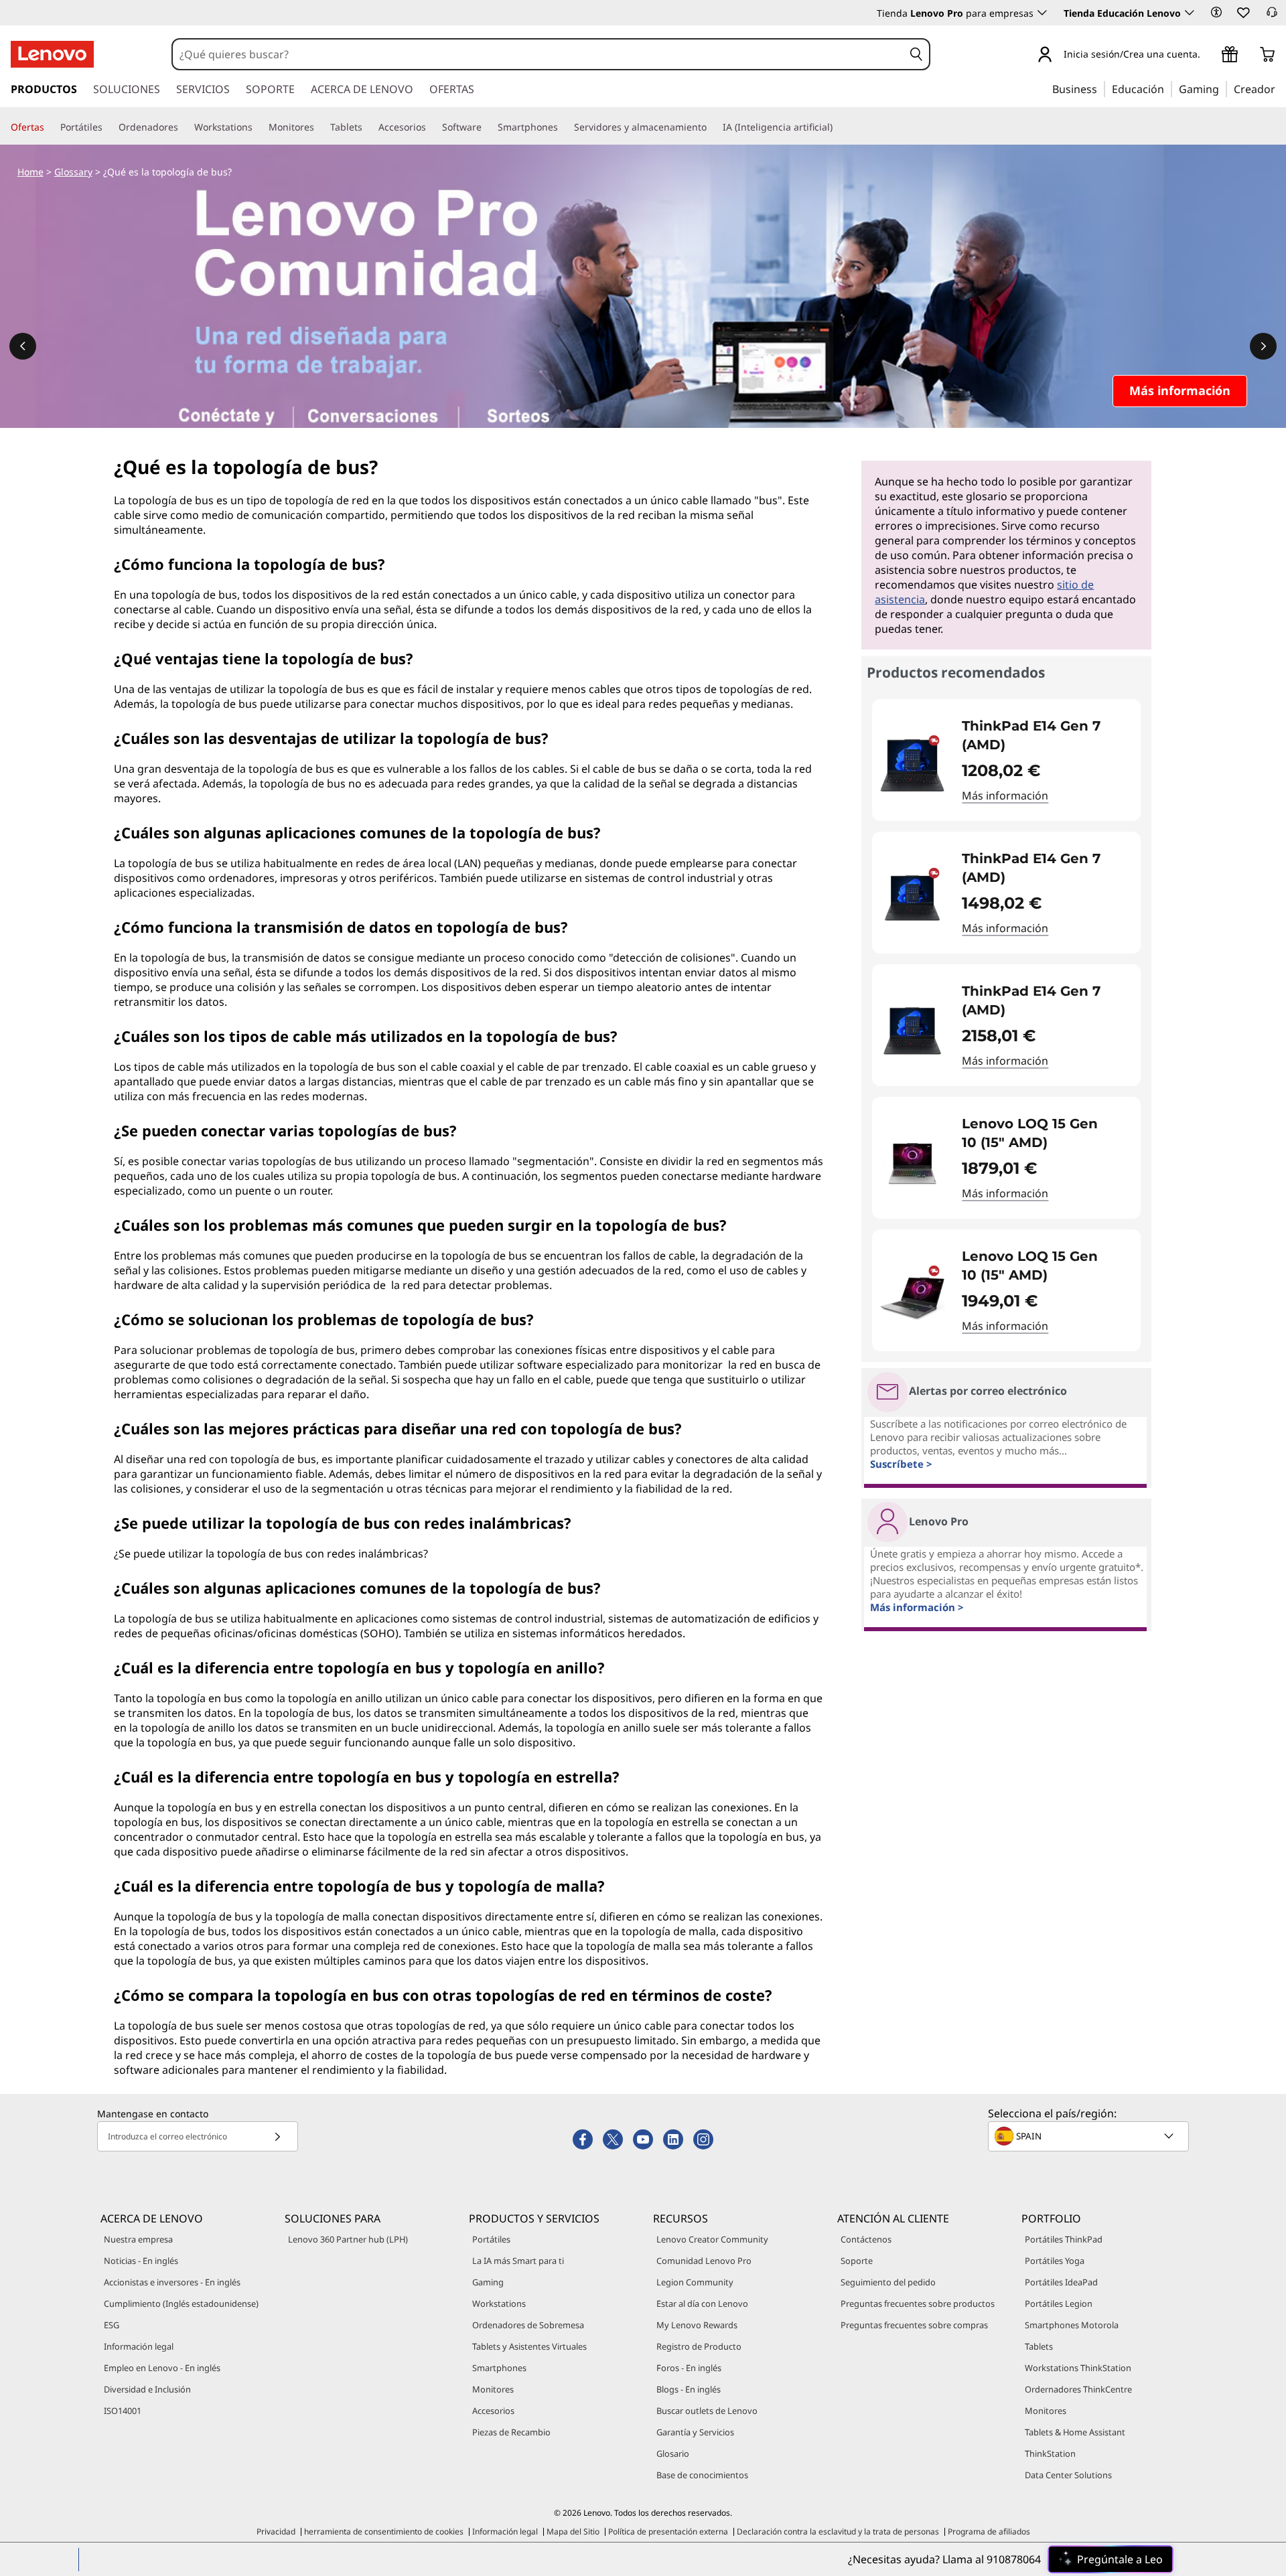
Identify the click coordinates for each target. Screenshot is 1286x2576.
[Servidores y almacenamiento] (712, 127)
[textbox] (1090, 2136)
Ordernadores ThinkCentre (1078, 2389)
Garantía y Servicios (695, 2432)
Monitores (493, 2389)
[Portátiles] (108, 127)
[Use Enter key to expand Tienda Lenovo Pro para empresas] (1042, 13)
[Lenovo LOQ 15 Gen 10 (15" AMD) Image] (912, 1163)
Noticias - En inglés (141, 2261)
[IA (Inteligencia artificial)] (838, 127)
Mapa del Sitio (573, 2531)
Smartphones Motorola (1072, 2325)
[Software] (487, 127)
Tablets (1039, 2346)
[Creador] (1280, 88)
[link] (1272, 16)
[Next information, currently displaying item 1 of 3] (1263, 346)
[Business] (1101, 88)
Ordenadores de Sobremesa (528, 2325)
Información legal (139, 2346)
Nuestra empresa (138, 2239)
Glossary (73, 172)
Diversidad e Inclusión (147, 2389)
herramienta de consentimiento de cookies (384, 2531)
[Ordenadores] (184, 127)
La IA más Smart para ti (518, 2261)
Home (30, 172)
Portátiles (491, 2239)
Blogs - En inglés (689, 2389)
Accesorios (493, 2411)
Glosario (673, 2453)
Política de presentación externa (668, 2531)
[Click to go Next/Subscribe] (277, 2136)
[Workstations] (258, 127)
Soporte (857, 2261)
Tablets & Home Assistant (1075, 2432)
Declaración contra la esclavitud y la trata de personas (838, 2531)
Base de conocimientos (702, 2475)
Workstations (499, 2303)
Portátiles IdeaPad (1061, 2282)
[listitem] (1006, 760)
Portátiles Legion (1059, 2303)
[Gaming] (1223, 88)
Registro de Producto (699, 2346)
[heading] (1043, 735)
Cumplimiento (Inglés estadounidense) (181, 2303)
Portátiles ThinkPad (1064, 2239)
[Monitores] (319, 127)
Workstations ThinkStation (1078, 2368)
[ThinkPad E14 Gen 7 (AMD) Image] (912, 765)
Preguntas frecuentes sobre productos (918, 2303)
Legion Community (695, 2282)
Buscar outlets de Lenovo (707, 2411)
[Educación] (1168, 88)
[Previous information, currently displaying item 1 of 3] (23, 346)
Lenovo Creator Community (712, 2239)
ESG (112, 2325)
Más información (1005, 795)
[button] (1216, 12)
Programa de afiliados (989, 2531)
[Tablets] (368, 127)
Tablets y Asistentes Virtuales (529, 2346)
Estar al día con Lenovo (702, 2303)
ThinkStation (1050, 2453)
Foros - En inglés (689, 2368)
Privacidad (276, 2531)
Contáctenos (866, 2239)
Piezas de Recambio (511, 2432)
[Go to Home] (52, 54)
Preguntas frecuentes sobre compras (914, 2325)
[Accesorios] (431, 127)
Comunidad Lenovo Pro (704, 2261)
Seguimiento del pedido (888, 2282)
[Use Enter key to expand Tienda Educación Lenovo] (1190, 13)
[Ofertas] (50, 127)
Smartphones (499, 2368)
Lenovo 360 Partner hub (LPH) (348, 2239)
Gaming (488, 2282)
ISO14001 (123, 2411)
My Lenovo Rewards (697, 2325)
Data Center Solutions (1068, 2475)
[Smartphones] (563, 127)
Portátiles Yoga (1055, 2261)
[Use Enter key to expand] (1208, 55)
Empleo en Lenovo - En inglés (162, 2368)
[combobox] (538, 54)
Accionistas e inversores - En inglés (172, 2282)
